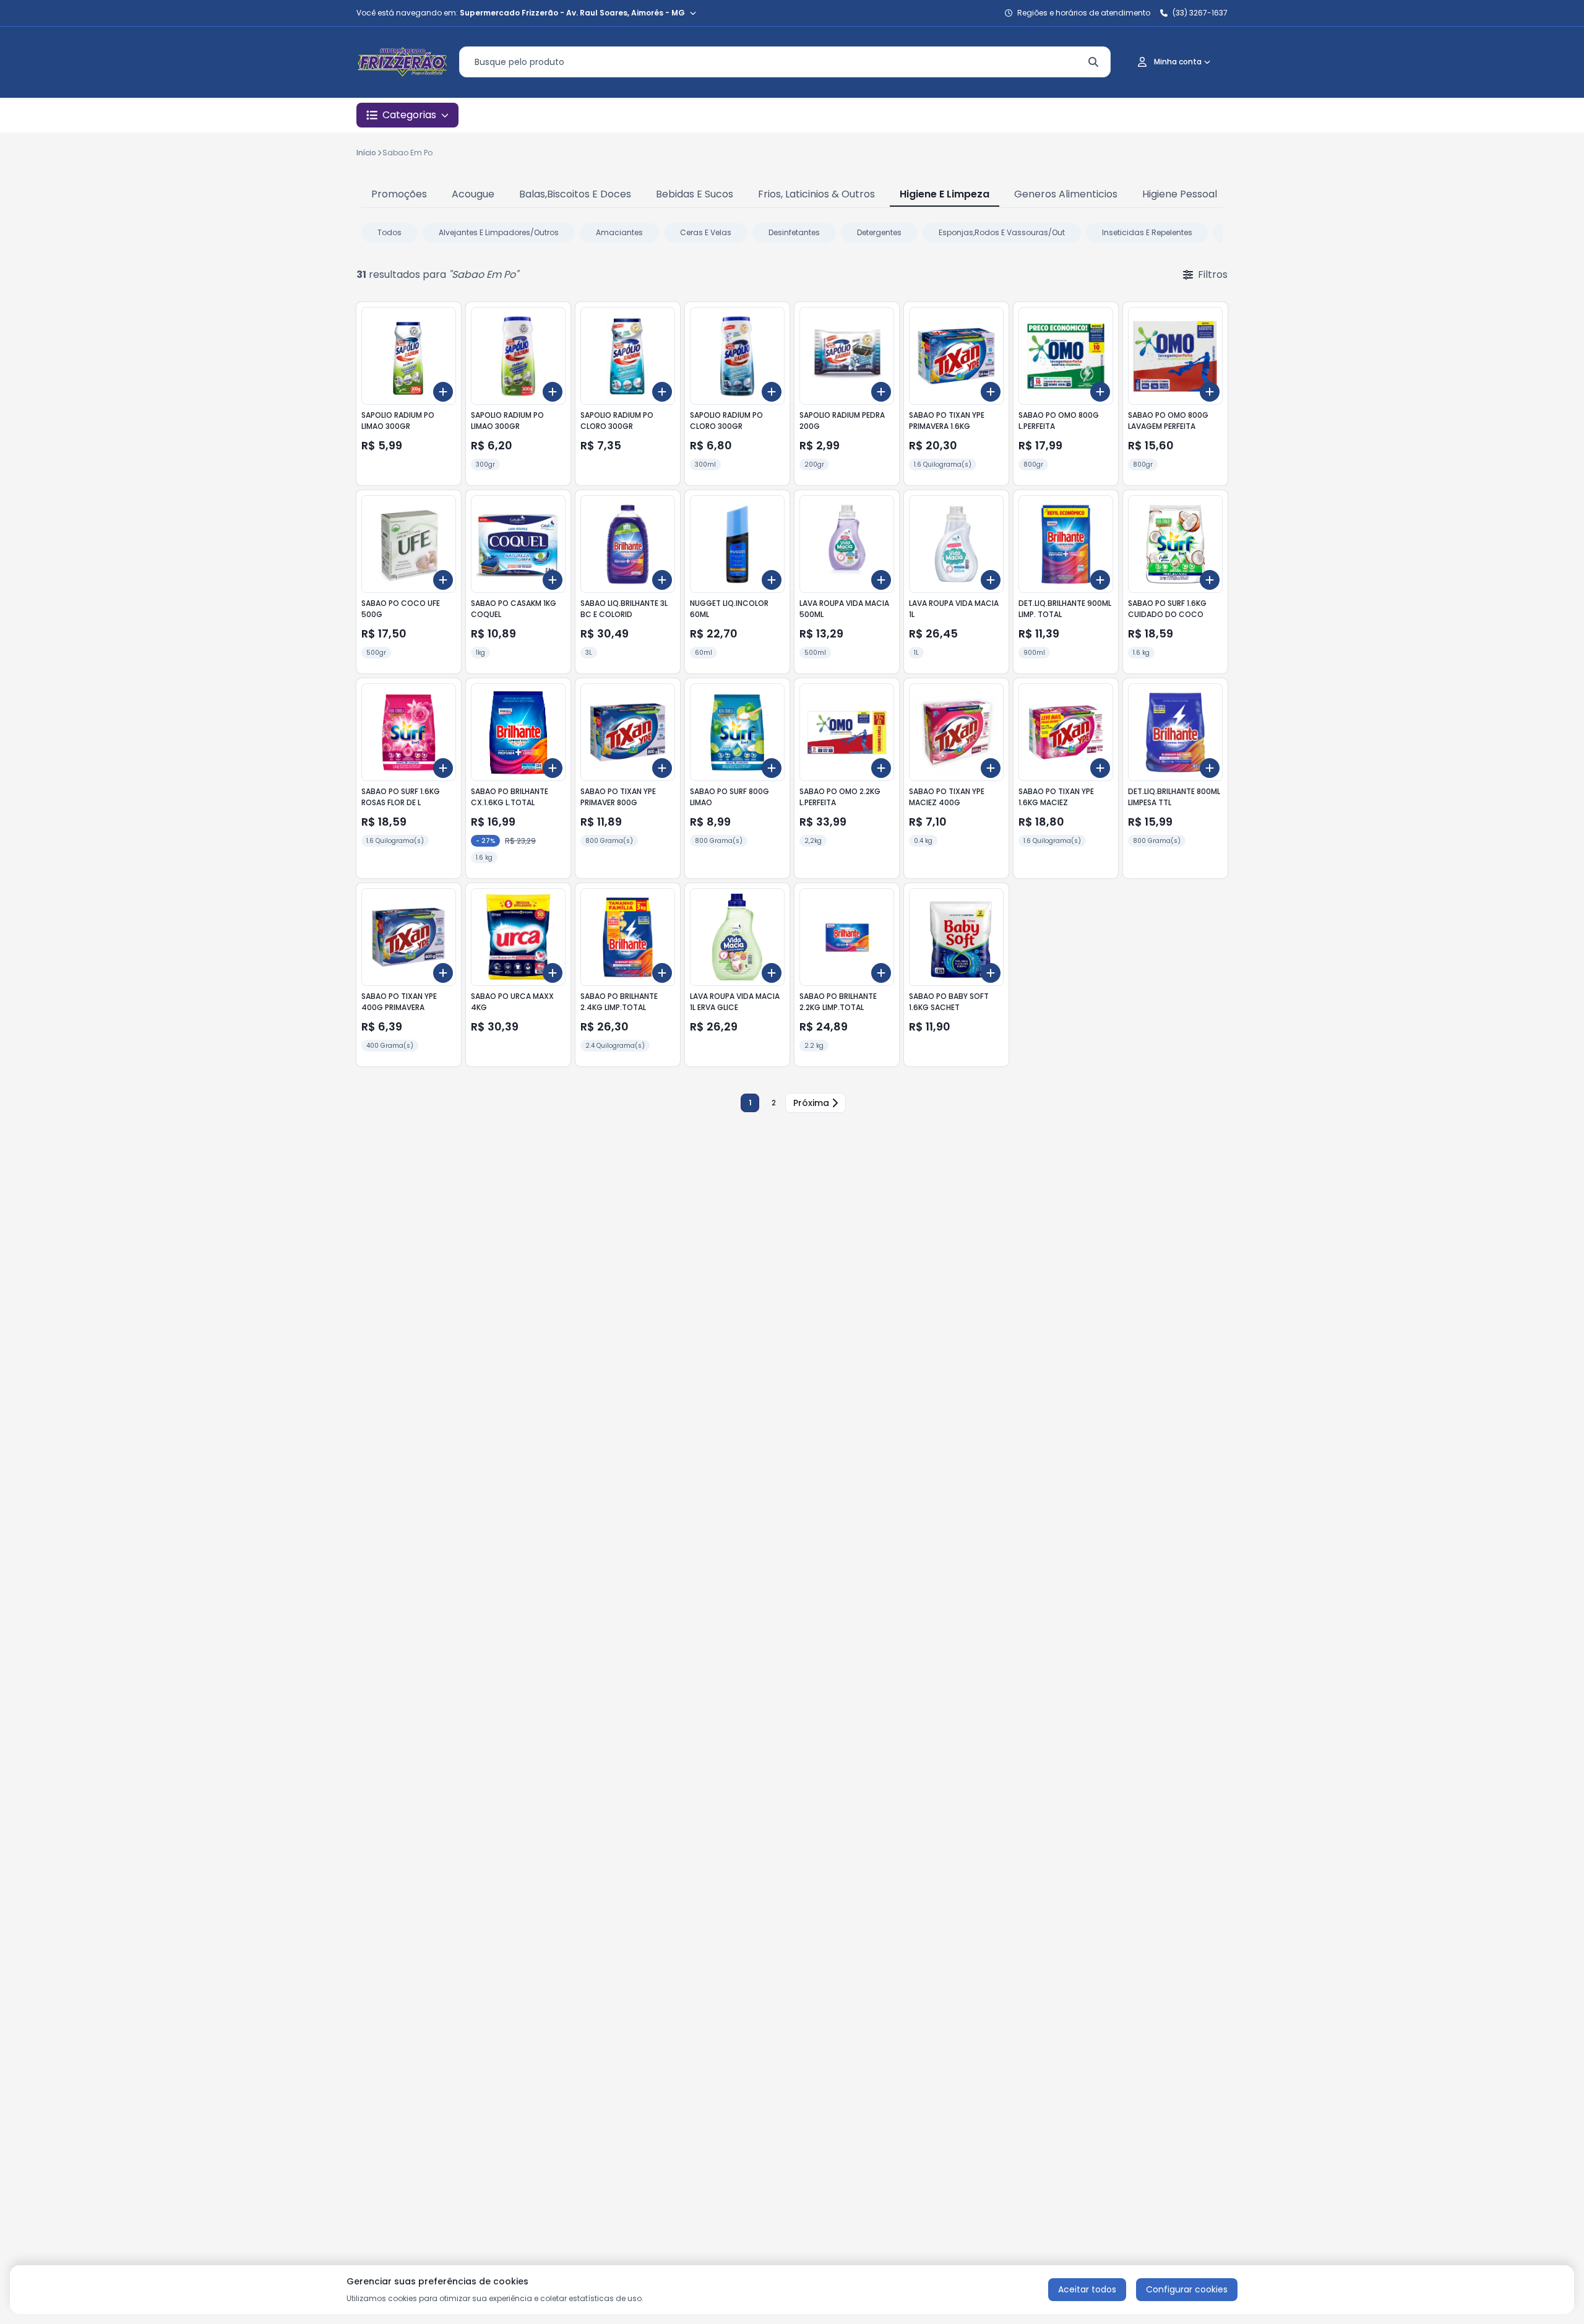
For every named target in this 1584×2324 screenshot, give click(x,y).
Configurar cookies (1187, 2289)
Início (366, 153)
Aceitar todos (1087, 2289)
